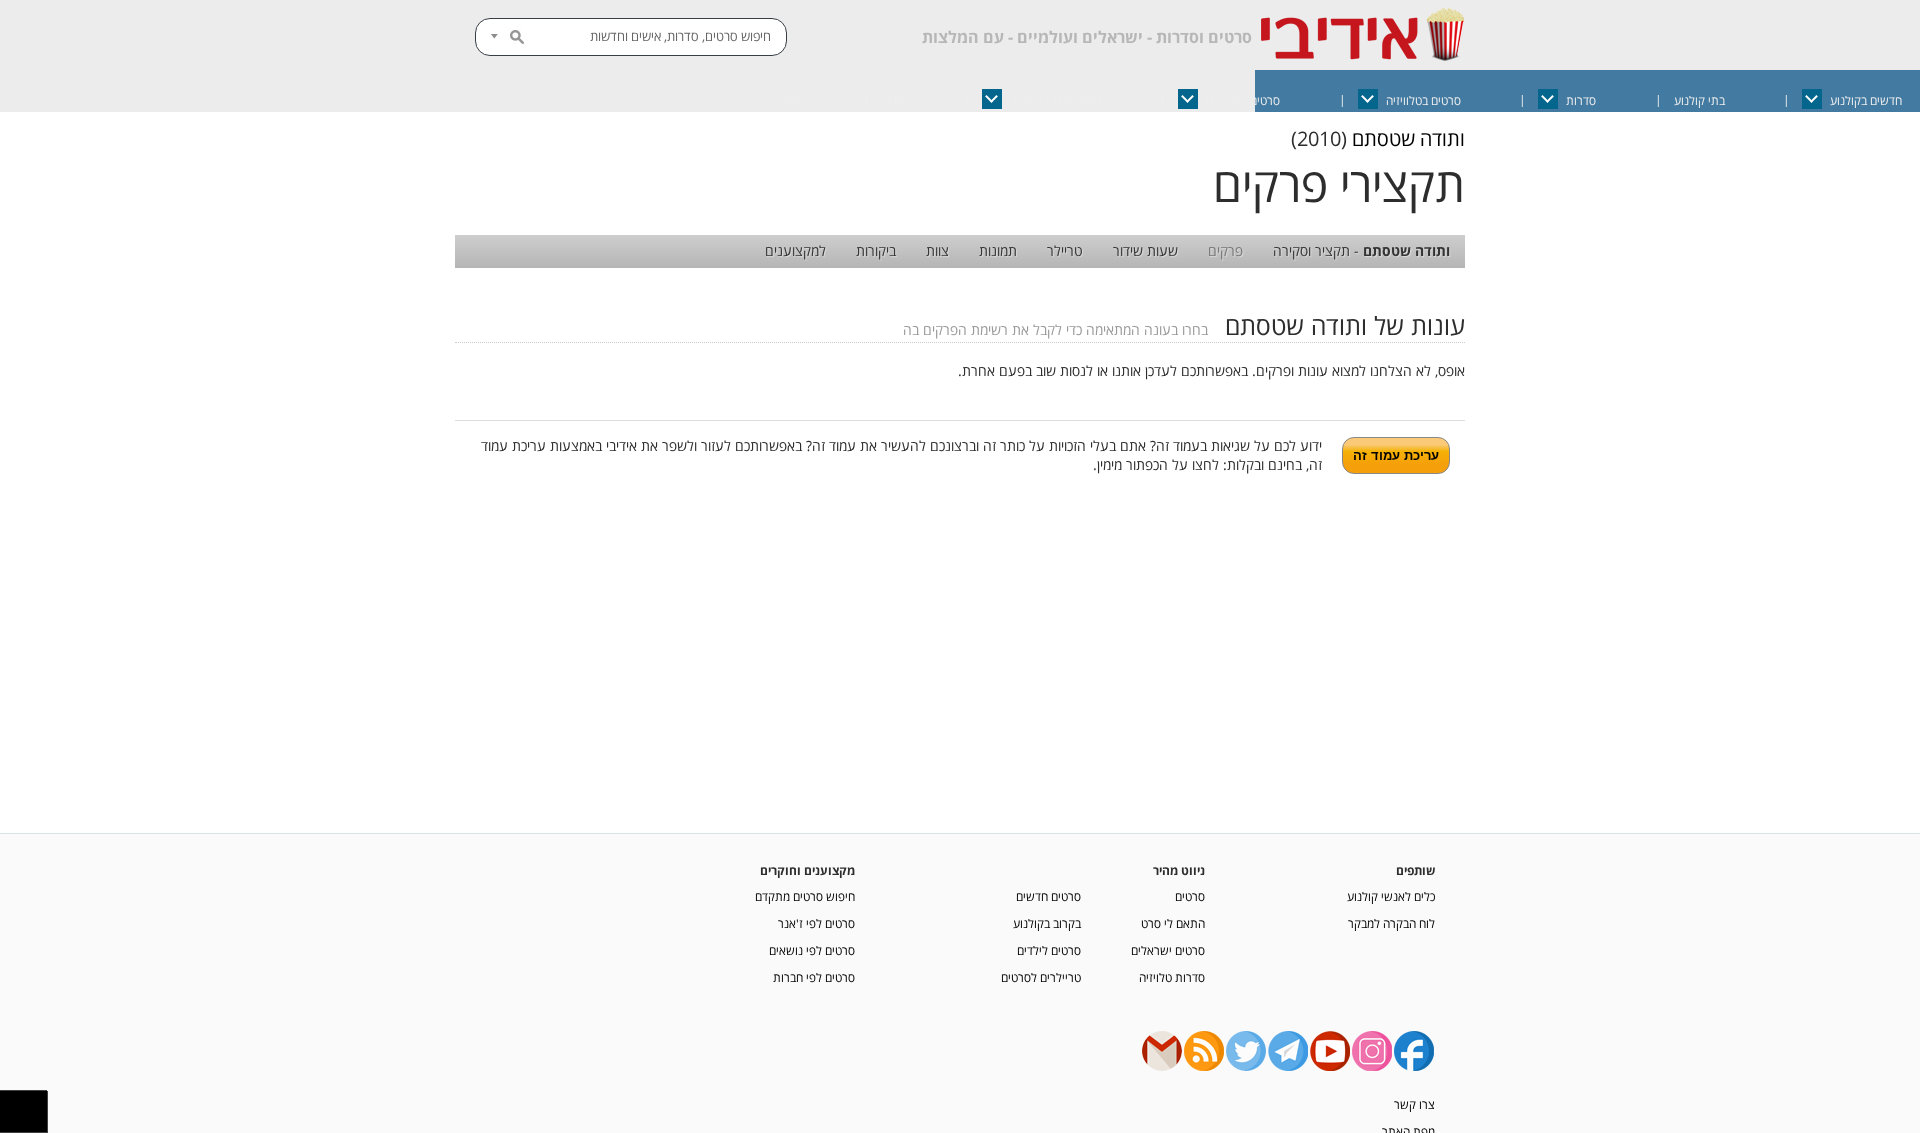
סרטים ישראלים (1243, 100)
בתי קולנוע (1699, 100)
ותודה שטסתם (1408, 138)
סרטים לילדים (1049, 950)
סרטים (1190, 896)
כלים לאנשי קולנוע (1391, 896)
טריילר (1065, 250)
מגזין (893, 100)
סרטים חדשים (1048, 896)
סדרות (1581, 100)
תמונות (998, 250)
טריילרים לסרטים (1041, 977)
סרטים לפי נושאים (812, 950)
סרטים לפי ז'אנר (816, 923)
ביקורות (876, 250)
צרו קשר (1414, 1104)
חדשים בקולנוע (1866, 100)
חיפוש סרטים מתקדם (805, 896)
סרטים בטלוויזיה (1423, 100)
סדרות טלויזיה (1172, 977)
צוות (937, 250)
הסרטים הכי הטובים (1055, 100)
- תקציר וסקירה (1361, 250)
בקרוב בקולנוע (1047, 923)
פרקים (1225, 250)
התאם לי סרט (1173, 923)
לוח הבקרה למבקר (1391, 923)
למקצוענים (795, 250)
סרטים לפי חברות (814, 977)
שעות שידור (1145, 250)
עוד (791, 100)
